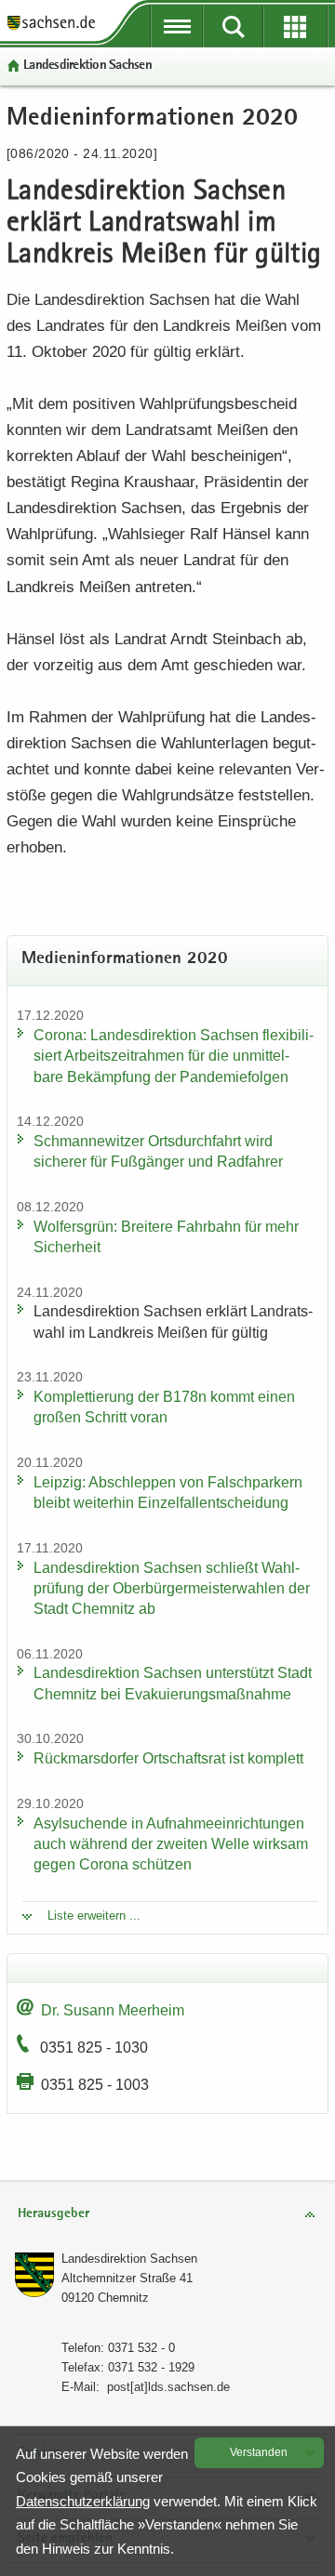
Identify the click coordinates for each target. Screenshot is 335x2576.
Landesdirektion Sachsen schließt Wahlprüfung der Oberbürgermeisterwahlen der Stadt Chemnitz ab (172, 1588)
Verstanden (259, 2452)
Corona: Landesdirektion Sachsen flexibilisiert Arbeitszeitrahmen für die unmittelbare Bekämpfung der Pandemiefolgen (174, 1056)
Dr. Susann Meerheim (113, 2010)
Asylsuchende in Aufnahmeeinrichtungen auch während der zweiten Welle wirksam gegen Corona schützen (171, 1844)
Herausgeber (54, 2214)
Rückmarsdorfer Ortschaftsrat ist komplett (168, 1758)
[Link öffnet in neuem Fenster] (51, 28)
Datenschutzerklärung (83, 2501)
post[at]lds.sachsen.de (168, 2387)
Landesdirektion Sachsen (87, 66)
